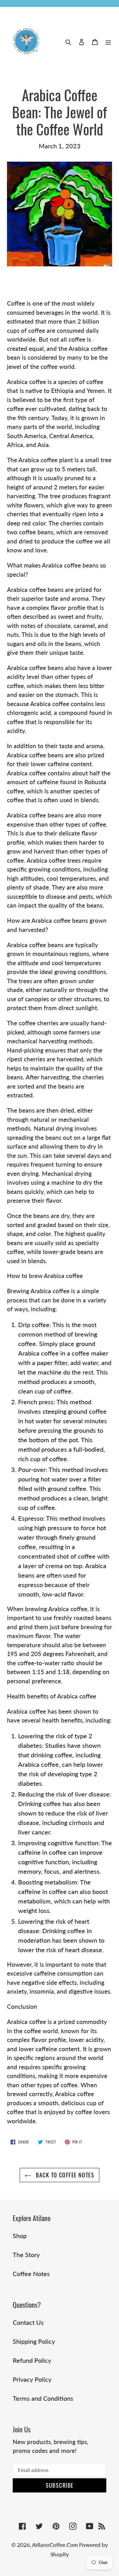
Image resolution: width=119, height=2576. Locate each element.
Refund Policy (32, 2360)
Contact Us (28, 2322)
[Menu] (108, 41)
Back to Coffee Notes (64, 2175)
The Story (26, 2255)
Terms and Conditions (43, 2398)
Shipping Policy (34, 2341)
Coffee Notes (31, 2274)
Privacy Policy (32, 2379)
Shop (20, 2236)
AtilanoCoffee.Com (56, 2545)
